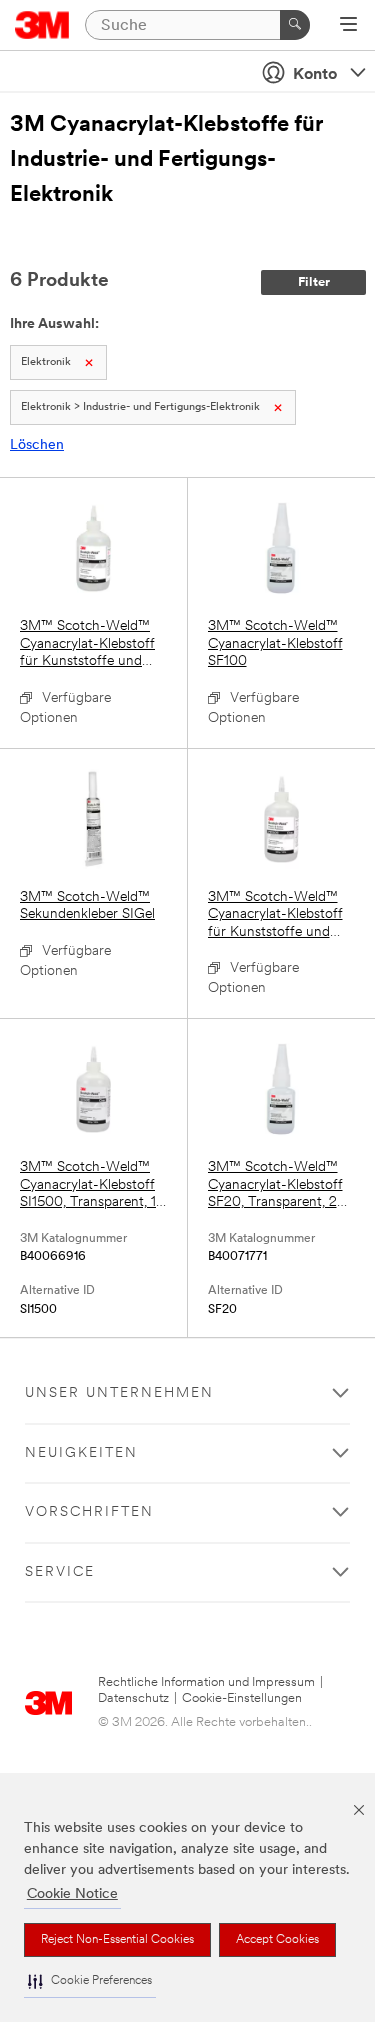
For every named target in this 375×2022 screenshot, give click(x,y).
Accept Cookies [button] (277, 1940)
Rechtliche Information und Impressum (206, 1682)
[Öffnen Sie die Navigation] (348, 26)
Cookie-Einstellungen (242, 1698)
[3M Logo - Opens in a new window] (42, 25)
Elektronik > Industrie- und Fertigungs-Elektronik (140, 407)
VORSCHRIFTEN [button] (89, 1512)
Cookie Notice (72, 1894)
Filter (314, 282)
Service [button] (60, 1572)
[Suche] (295, 25)
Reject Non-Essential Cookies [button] (117, 1940)
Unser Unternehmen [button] (119, 1393)
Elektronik (46, 362)
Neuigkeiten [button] (81, 1453)
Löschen (37, 445)
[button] (90, 1981)
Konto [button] (315, 75)
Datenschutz (133, 1698)
